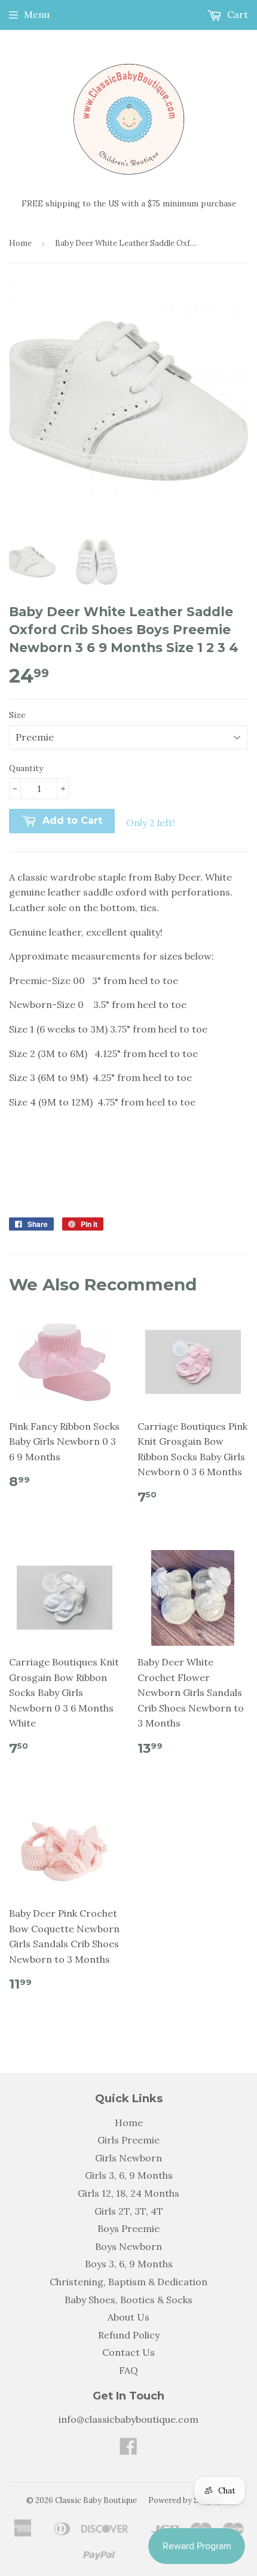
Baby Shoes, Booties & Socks (128, 2300)
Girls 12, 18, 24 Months (128, 2193)
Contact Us (128, 2352)
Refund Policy (129, 2335)
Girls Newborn (128, 2158)
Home (20, 243)
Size (17, 715)
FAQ (128, 2370)
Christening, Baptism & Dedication (128, 2282)
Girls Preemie (128, 2140)
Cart (236, 14)
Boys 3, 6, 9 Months (129, 2264)
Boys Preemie (128, 2228)
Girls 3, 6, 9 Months (129, 2175)
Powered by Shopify (185, 2500)
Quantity (26, 768)
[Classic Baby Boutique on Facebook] (128, 2450)
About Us (128, 2317)
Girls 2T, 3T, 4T (129, 2211)
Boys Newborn (128, 2246)
